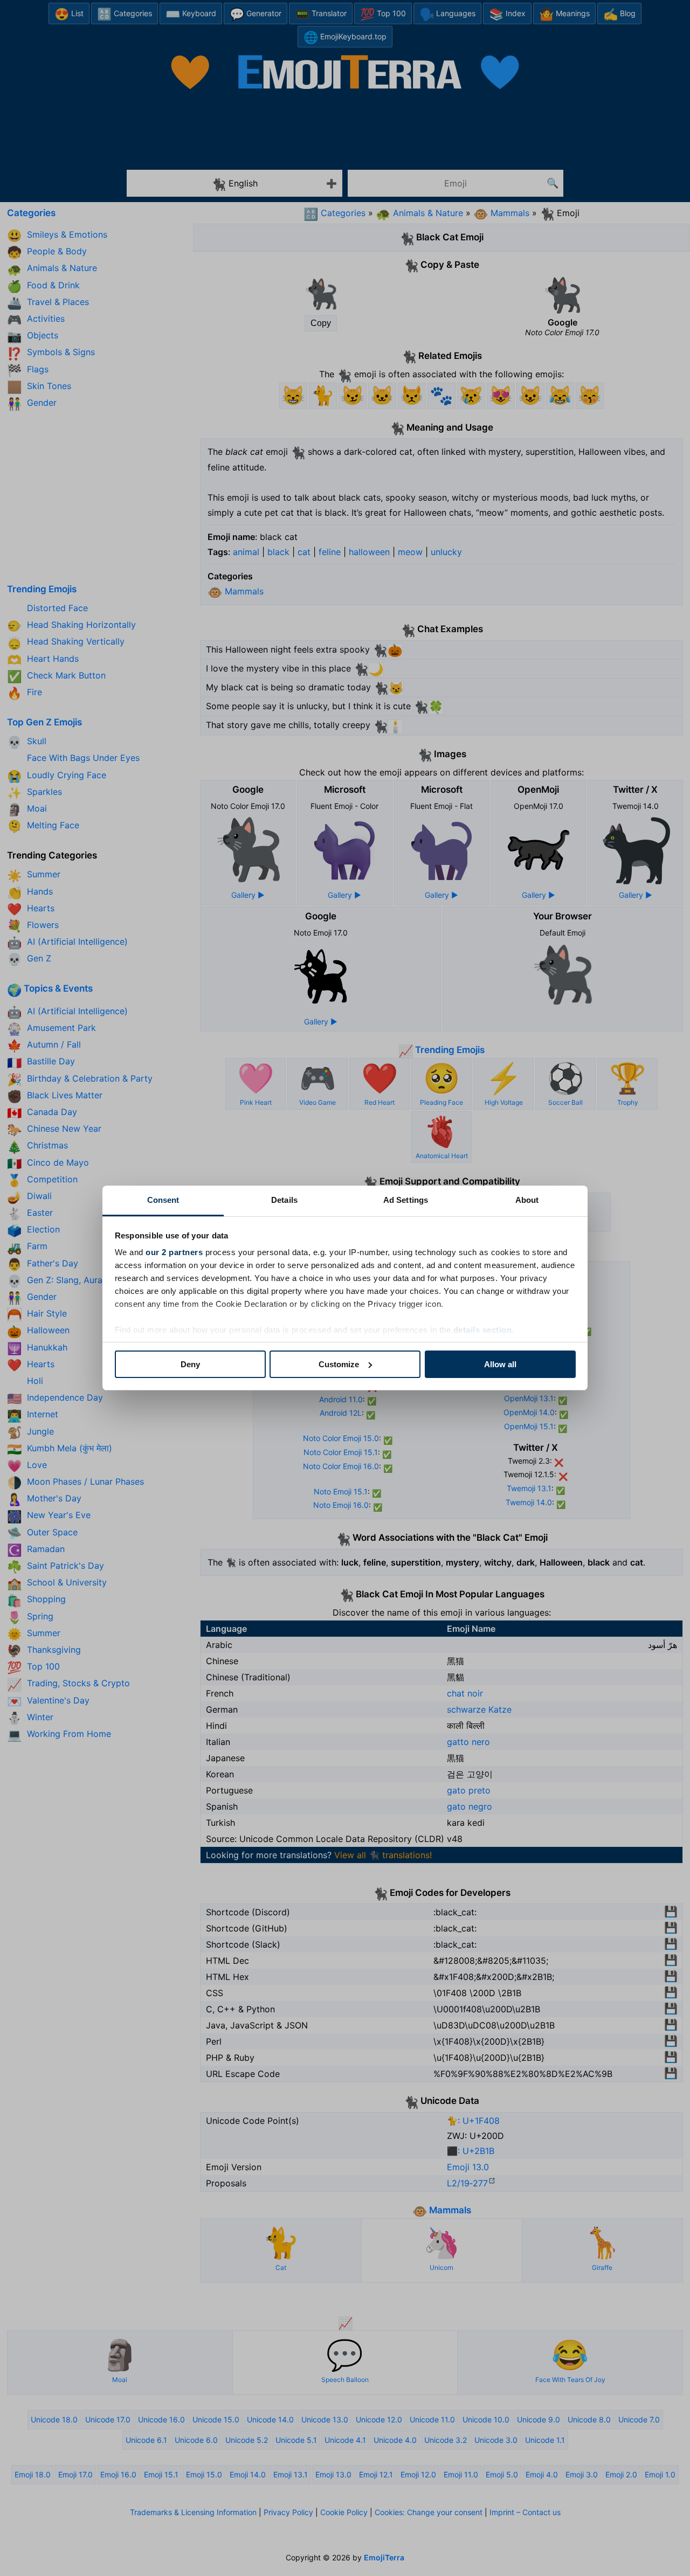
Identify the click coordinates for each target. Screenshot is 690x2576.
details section (483, 1330)
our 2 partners (174, 1252)
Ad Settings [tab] (406, 1200)
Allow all (500, 1364)
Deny (190, 1364)
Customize (339, 1364)
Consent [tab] (163, 1200)
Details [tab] (284, 1200)
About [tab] (527, 1200)
